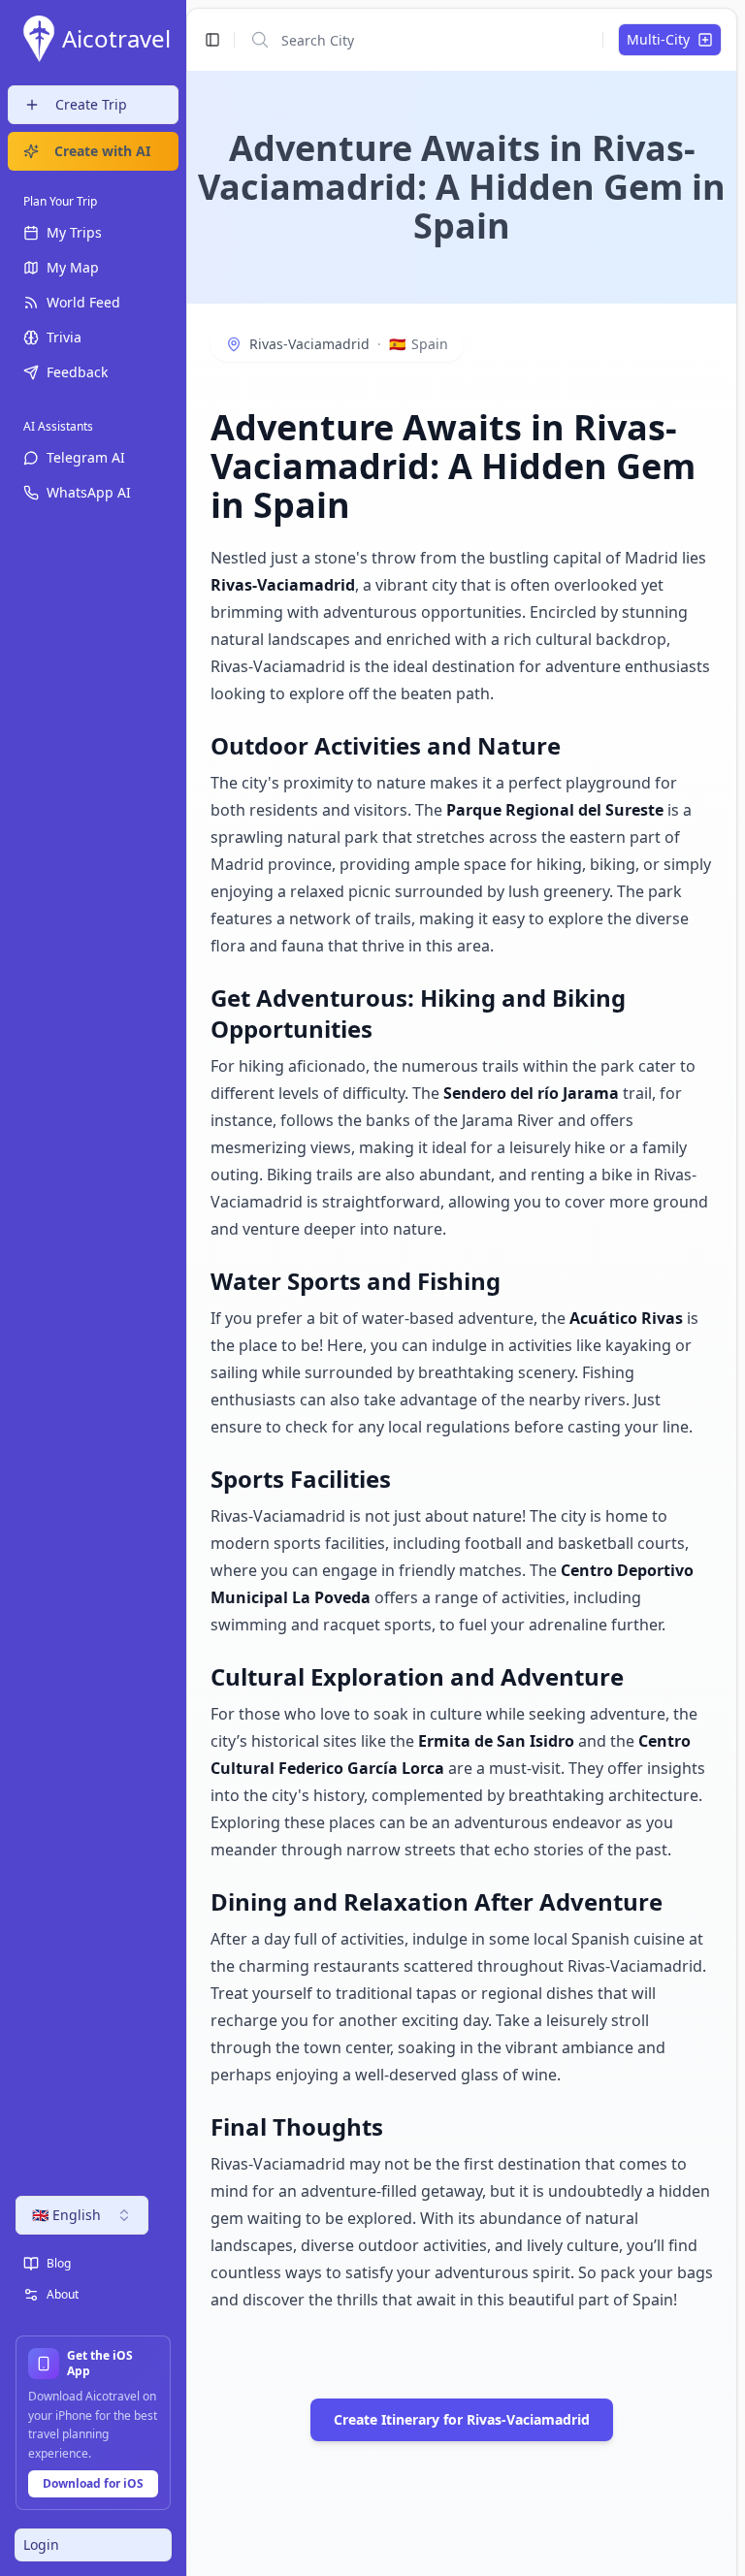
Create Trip (91, 104)
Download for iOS (93, 2483)
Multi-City (658, 39)
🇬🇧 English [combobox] (66, 2215)
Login (41, 2544)
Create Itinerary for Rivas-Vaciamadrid (462, 2419)
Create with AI (102, 151)
